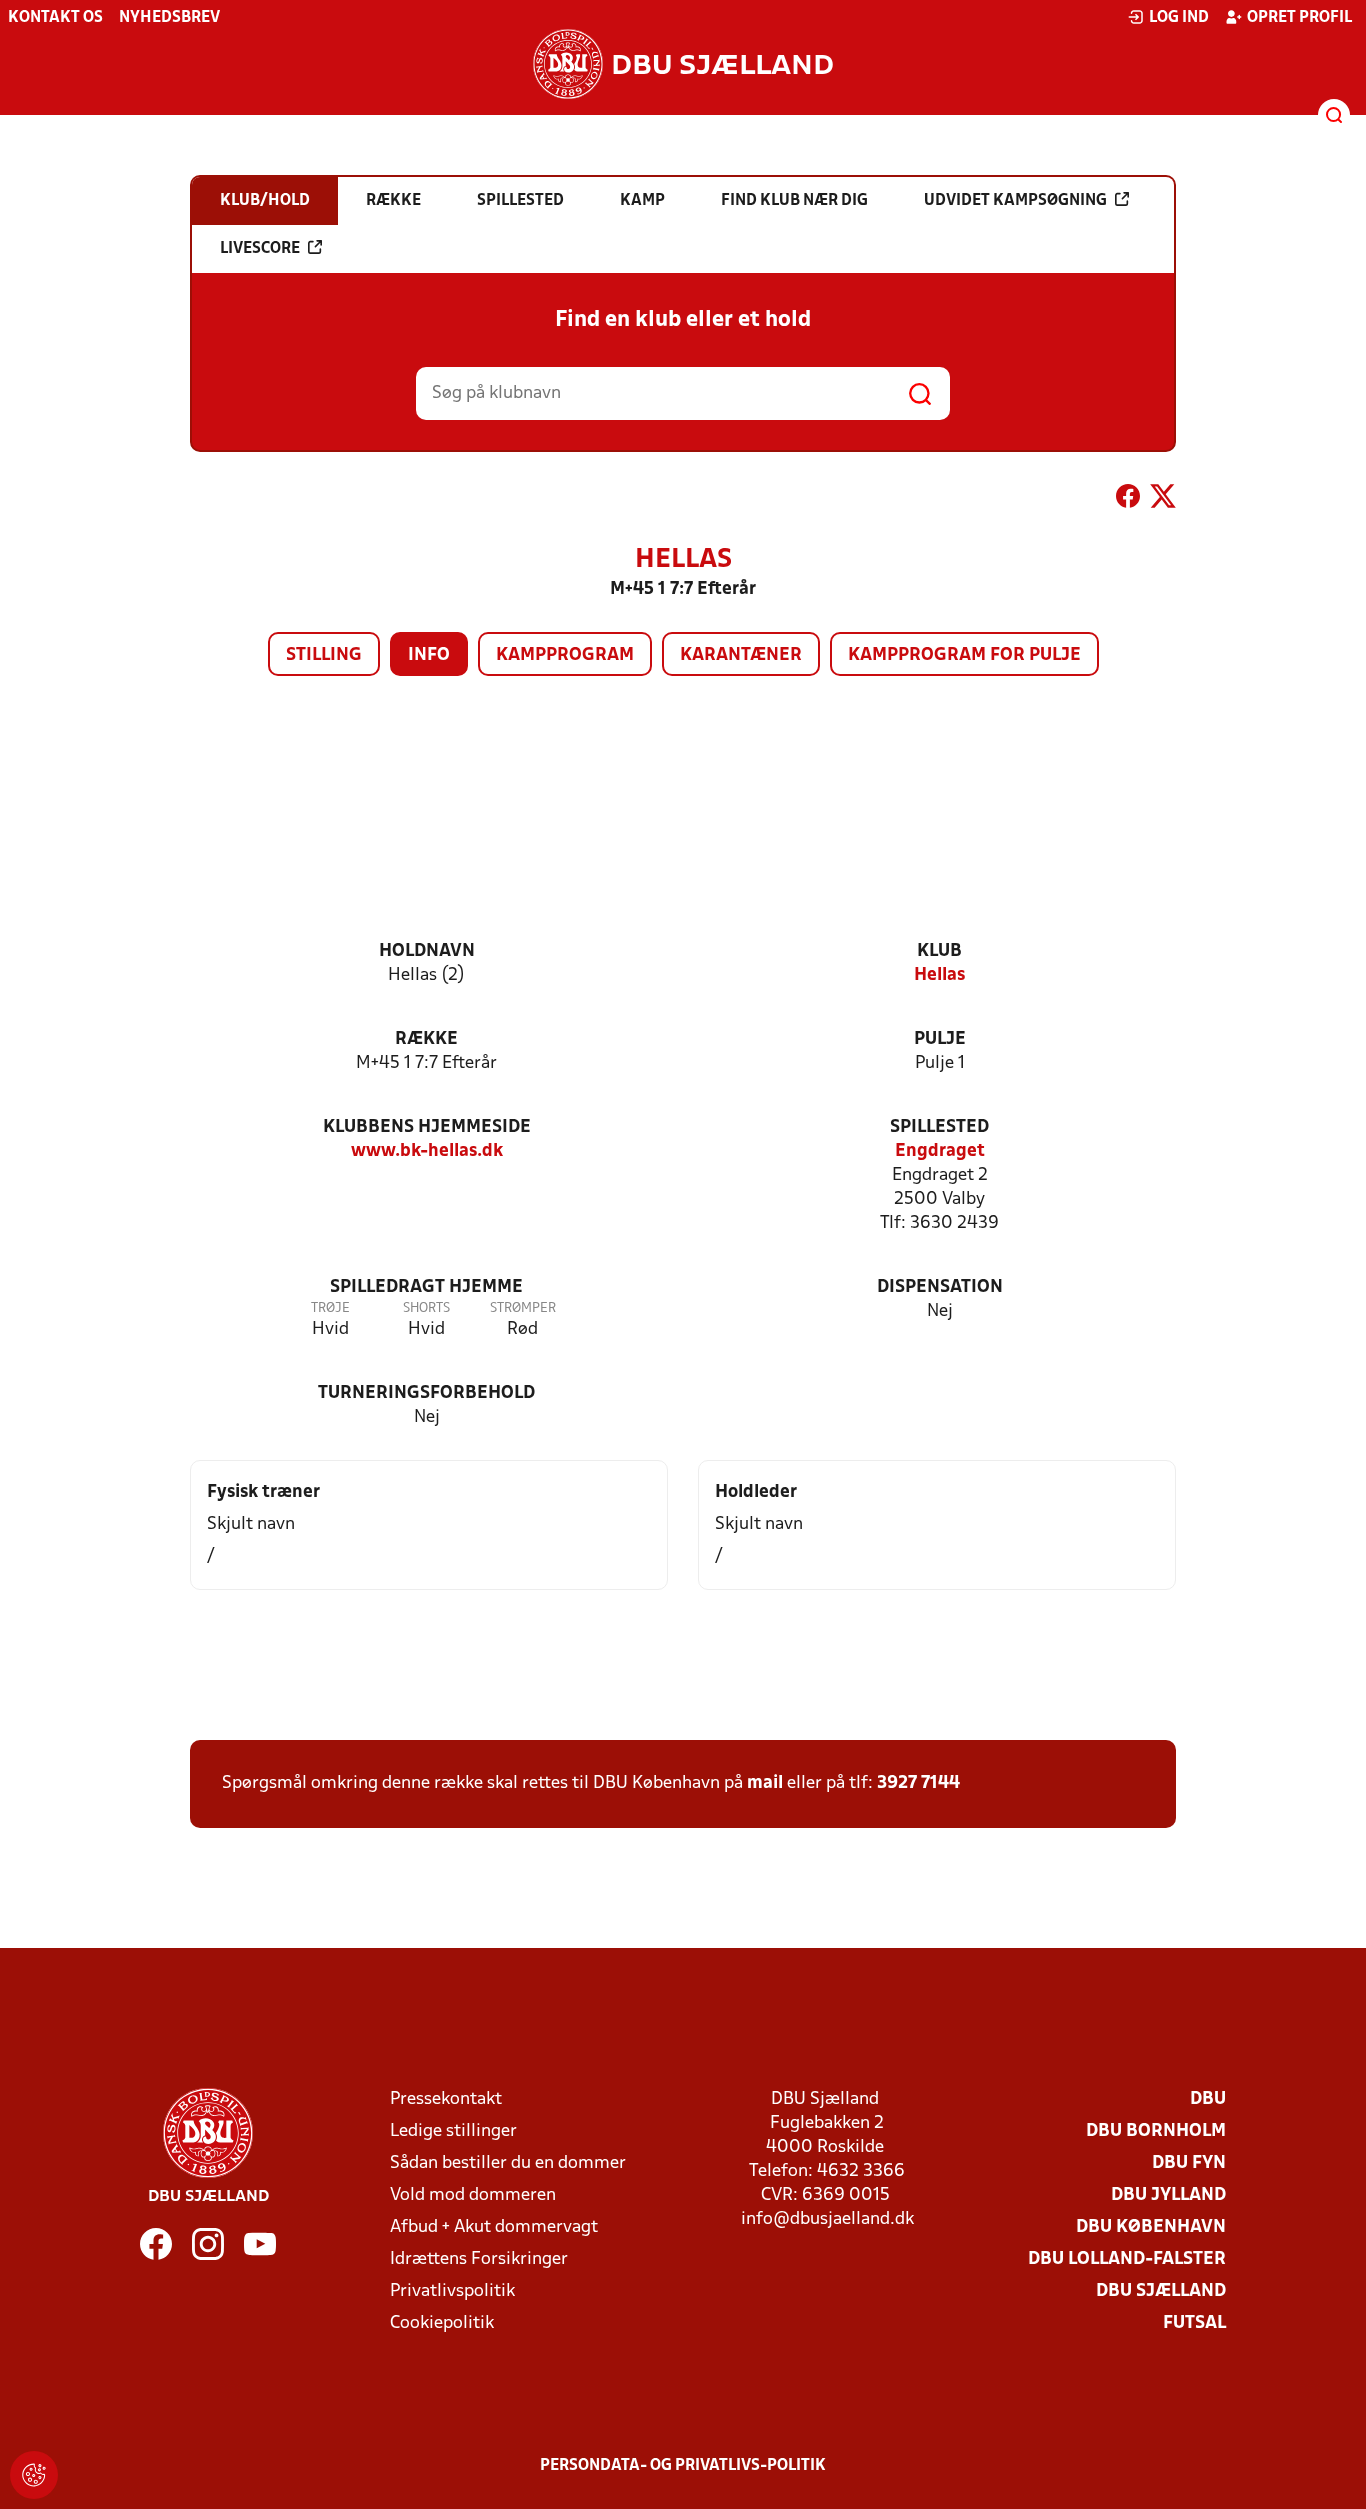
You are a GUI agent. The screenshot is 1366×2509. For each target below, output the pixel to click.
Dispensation (940, 1287)
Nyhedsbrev (169, 18)
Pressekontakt (446, 2099)
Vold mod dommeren (473, 2195)
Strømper (523, 1308)
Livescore (260, 249)
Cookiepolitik (442, 2323)
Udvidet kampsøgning (1015, 201)
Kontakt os (55, 18)
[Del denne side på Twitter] (1163, 500)
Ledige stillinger (453, 2131)
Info (429, 655)
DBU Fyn (1189, 2163)
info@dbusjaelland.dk (827, 2219)
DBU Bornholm (1156, 2131)
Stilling (324, 655)
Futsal (1194, 2323)
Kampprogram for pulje (964, 655)
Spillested (939, 1127)
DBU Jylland (1168, 2195)
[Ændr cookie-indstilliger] (34, 2475)
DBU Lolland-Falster (1127, 2259)
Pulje (940, 1039)
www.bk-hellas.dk (427, 1151)
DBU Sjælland (1161, 2291)
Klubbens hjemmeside (427, 1127)
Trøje (330, 1308)
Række (426, 1039)
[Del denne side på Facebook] (1128, 500)
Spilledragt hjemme (426, 1287)
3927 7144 (918, 1783)
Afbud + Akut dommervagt (494, 2227)
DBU (1208, 2099)
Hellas (939, 975)
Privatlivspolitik (452, 2291)
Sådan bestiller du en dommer (508, 2163)
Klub (939, 951)
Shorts (426, 1308)
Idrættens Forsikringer (479, 2259)
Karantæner (741, 655)
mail (765, 1783)
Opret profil (1299, 18)
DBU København (1151, 2227)
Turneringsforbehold (426, 1393)
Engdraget (940, 1151)
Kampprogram (565, 655)
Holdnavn (427, 951)
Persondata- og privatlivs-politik (683, 2466)
